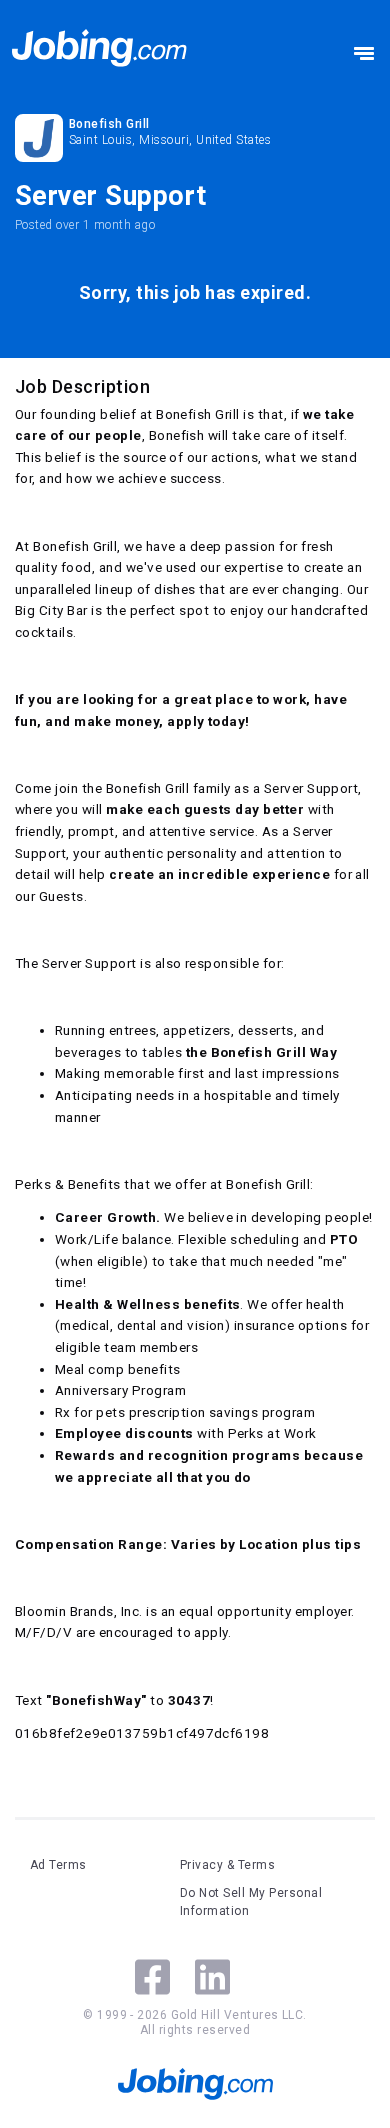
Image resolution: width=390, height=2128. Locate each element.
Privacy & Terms (227, 1865)
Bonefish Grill (109, 124)
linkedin (212, 1977)
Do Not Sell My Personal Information (251, 1902)
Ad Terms (58, 1865)
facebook (152, 1977)
